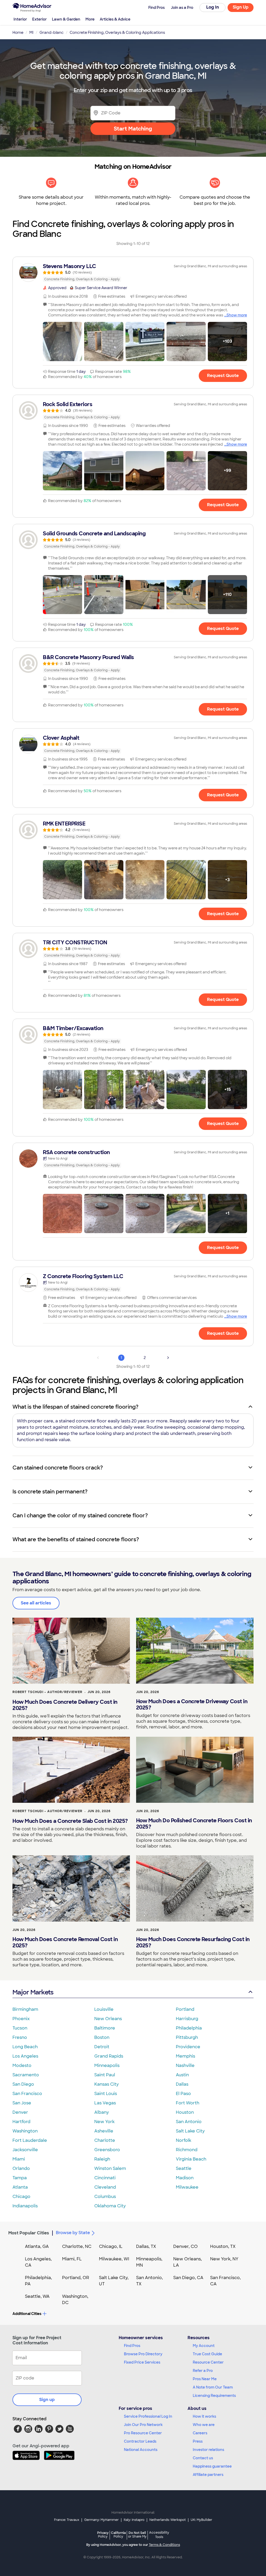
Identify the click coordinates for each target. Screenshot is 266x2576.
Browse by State (73, 2233)
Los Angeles (25, 2056)
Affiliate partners (208, 2475)
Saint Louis (106, 2094)
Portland (185, 2009)
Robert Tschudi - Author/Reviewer (47, 1692)
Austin (182, 2075)
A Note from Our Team (213, 2387)
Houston (185, 2112)
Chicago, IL (111, 2246)
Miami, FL (72, 2259)
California (118, 2535)
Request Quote (223, 376)
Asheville (104, 2131)
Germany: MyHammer (101, 2520)
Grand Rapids (109, 2056)
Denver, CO (185, 2246)
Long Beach (25, 2047)
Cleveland (105, 2187)
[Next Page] (168, 1358)
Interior (20, 19)
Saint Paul (105, 2075)
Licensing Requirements (214, 2396)
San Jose (22, 2103)
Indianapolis (25, 2206)
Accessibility (159, 2535)
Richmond (187, 2150)
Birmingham (25, 2009)
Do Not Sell (137, 2535)
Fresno (20, 2037)
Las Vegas (105, 2103)
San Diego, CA (188, 2278)
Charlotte (105, 2140)
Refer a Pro (203, 2371)
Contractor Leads (140, 2441)
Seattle (184, 2168)
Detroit (102, 2047)
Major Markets (33, 1992)
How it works (204, 2416)
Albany (102, 2112)
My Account (204, 2346)
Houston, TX (223, 2246)
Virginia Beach (191, 2159)
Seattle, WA (37, 2296)
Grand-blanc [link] (52, 32)
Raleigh (102, 2159)
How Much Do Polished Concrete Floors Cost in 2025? (194, 1824)
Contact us (203, 2458)
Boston (102, 2037)
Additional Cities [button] (27, 2314)
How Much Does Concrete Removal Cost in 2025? (65, 1942)
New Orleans (108, 2019)
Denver (20, 2112)
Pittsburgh (187, 2037)
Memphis (185, 2056)
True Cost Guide (207, 2354)
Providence (188, 2047)
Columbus (105, 2197)
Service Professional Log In (148, 2416)
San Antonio (189, 2122)
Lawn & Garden (66, 19)
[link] (133, 272)
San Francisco (27, 2094)
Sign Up (241, 7)
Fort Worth (188, 2103)
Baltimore (105, 2028)
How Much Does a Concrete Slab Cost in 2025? (70, 1821)
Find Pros (132, 2346)
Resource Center (208, 2362)
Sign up (47, 2400)
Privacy (103, 2535)
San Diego (23, 2084)
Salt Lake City (190, 2131)
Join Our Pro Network (143, 2425)
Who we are (204, 2425)
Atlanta (20, 2187)
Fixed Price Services (142, 2362)
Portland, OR (76, 2278)
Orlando (21, 2168)
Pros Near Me (205, 2379)
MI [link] (31, 32)
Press (198, 2441)
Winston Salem (110, 2168)
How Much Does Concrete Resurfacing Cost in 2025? (193, 1942)
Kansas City (107, 2084)
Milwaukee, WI (114, 2259)
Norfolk (184, 2140)
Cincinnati (105, 2178)
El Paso (183, 2094)
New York (104, 2122)
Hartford (21, 2122)
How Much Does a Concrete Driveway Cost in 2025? (192, 1705)
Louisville (104, 2009)
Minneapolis (107, 2066)
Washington (25, 2131)
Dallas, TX (146, 2246)
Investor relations (208, 2450)
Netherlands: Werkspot (168, 2520)
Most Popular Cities (29, 2233)
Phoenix (21, 2019)
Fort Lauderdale (30, 2140)
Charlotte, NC (77, 2246)
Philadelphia (189, 2028)
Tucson (20, 2028)
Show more (237, 315)
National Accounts (141, 2450)
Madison (185, 2178)
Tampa (20, 2178)
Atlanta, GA (37, 2246)
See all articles (36, 1603)
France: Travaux (67, 2520)
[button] (62, 341)
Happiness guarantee (212, 2466)
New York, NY (224, 2259)
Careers (200, 2433)
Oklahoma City (110, 2206)
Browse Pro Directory (143, 2354)
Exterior (39, 19)
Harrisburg (187, 2019)
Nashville (185, 2066)
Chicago (21, 2197)
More (90, 19)
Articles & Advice (115, 19)
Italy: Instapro (134, 2520)
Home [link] (18, 32)
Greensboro (107, 2150)
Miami (19, 2159)
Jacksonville (25, 2150)
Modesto (22, 2066)
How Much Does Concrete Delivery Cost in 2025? (65, 1705)
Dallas (182, 2084)
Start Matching (133, 129)
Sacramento (26, 2075)
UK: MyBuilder (201, 2520)
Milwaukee (187, 2187)
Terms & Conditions (164, 2545)
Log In (213, 7)
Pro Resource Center (143, 2433)
